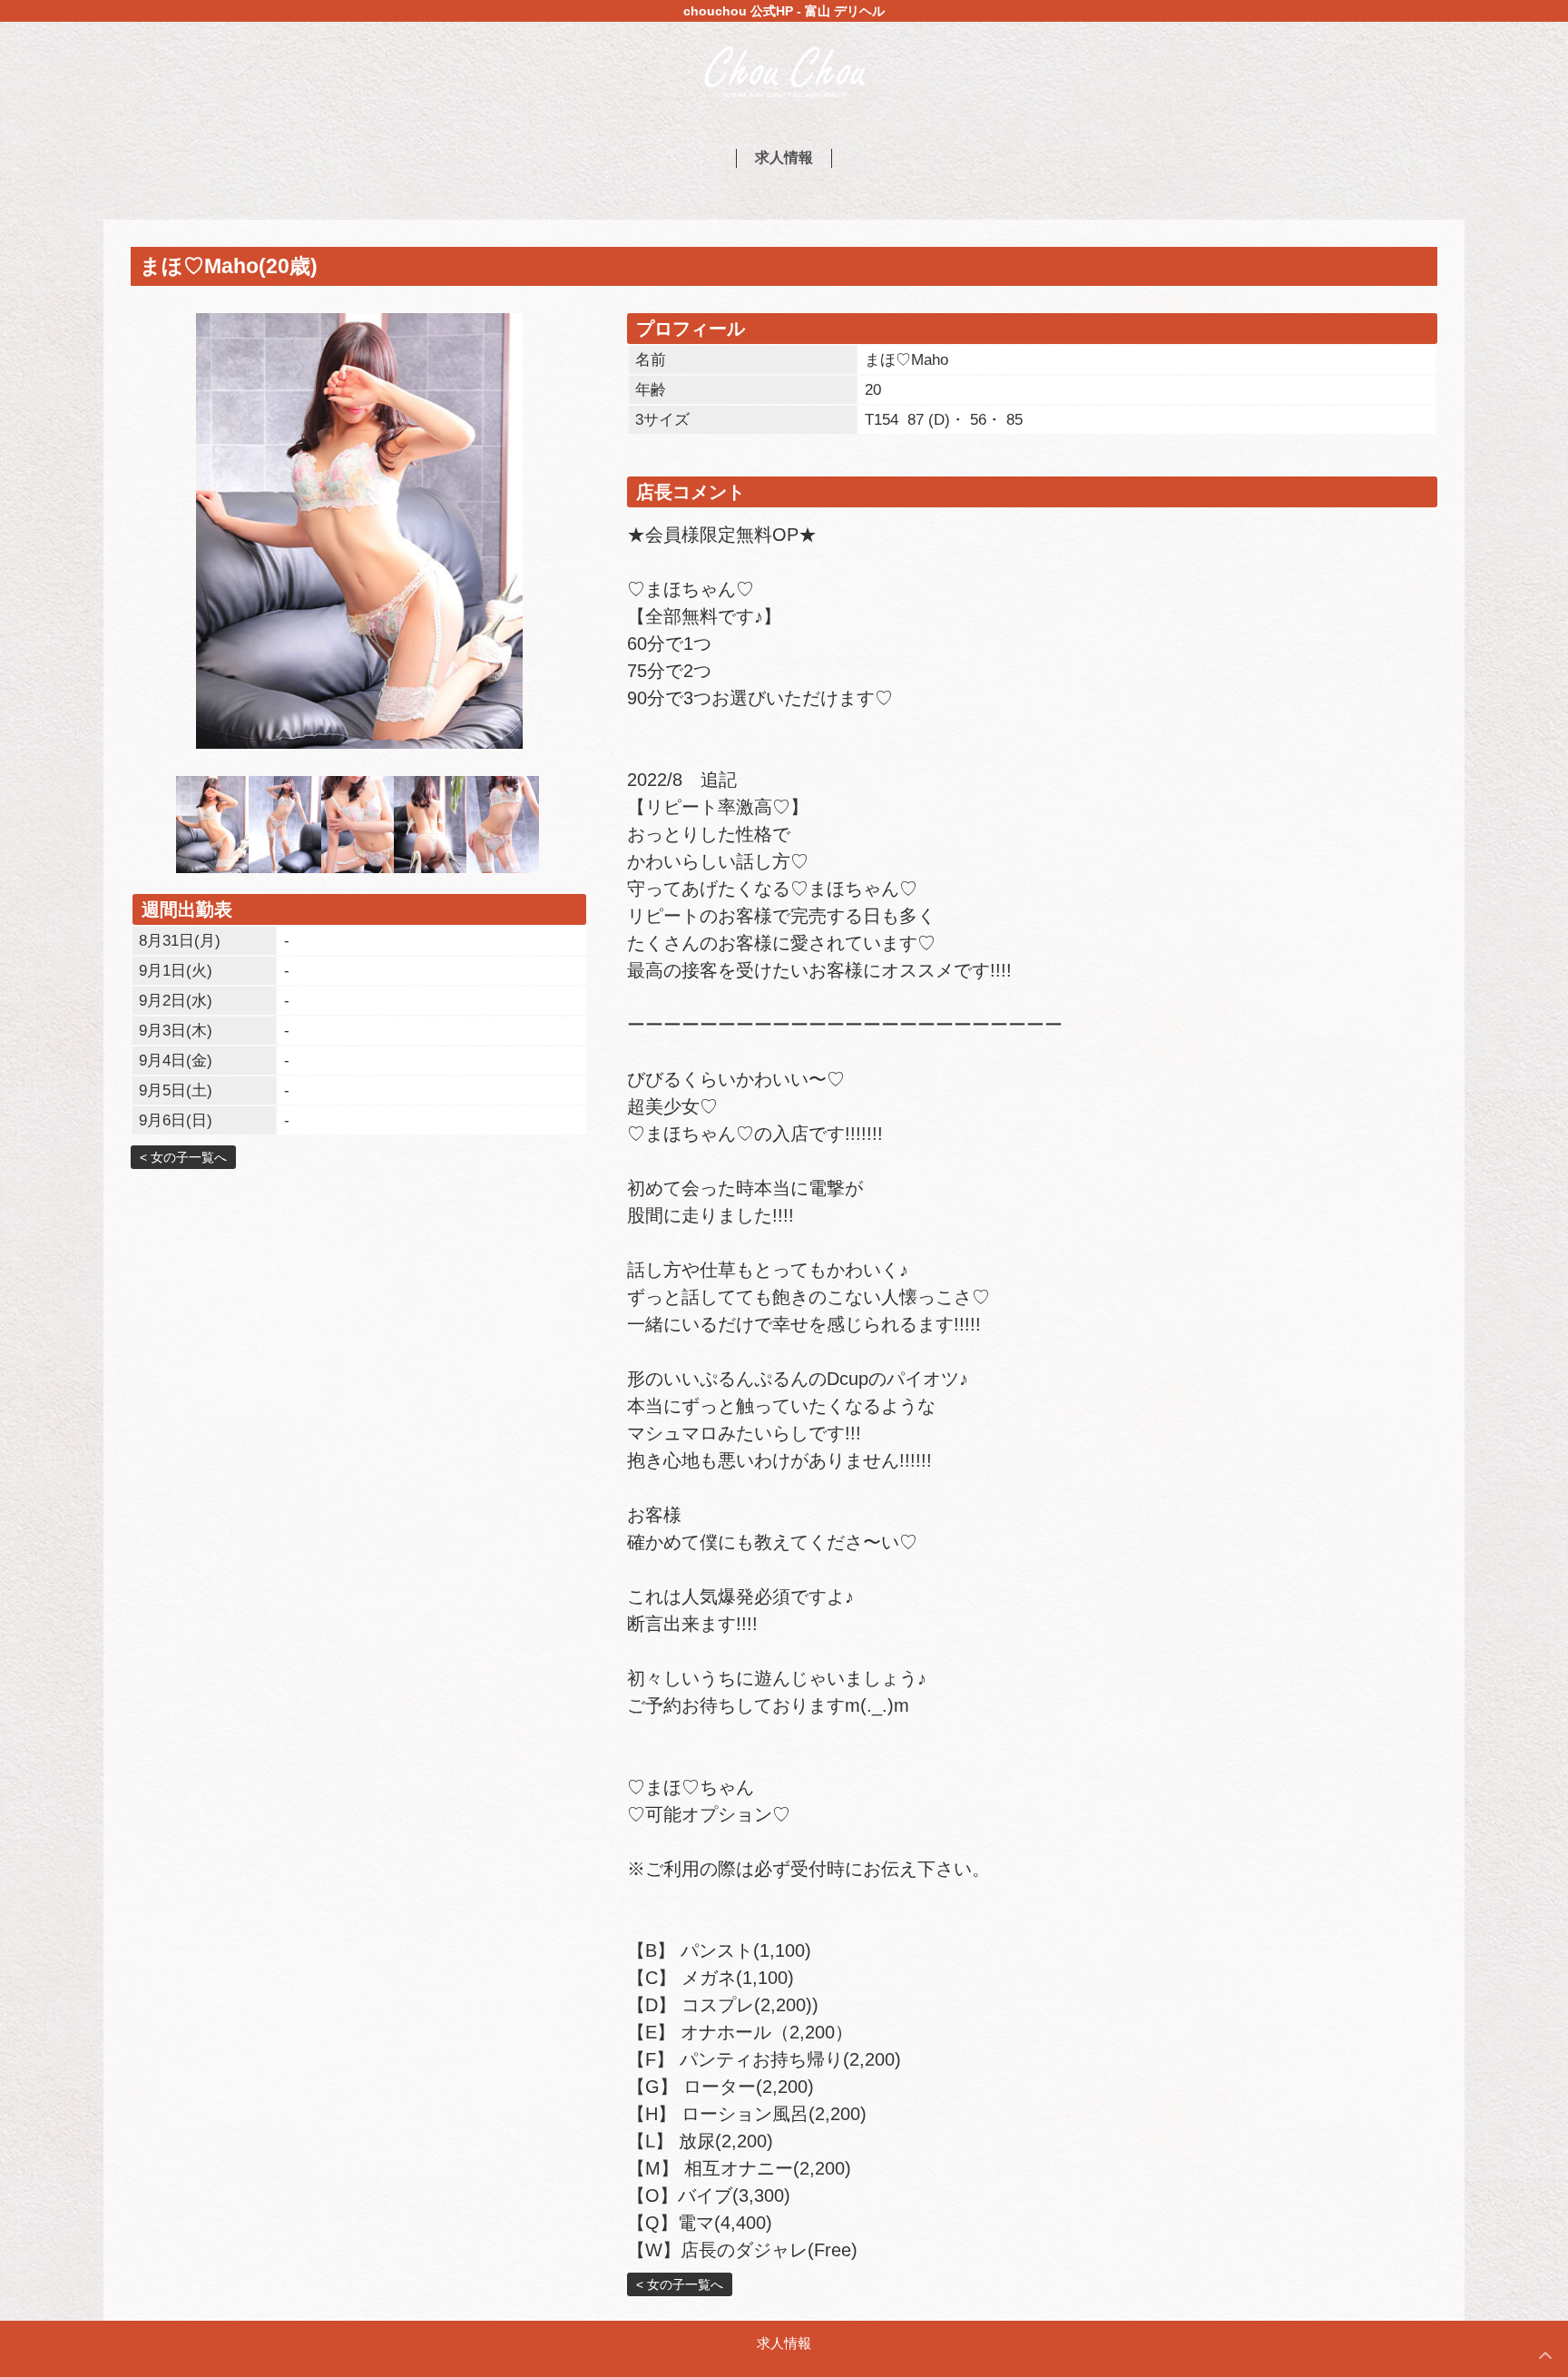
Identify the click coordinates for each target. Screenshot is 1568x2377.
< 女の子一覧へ (183, 1157)
